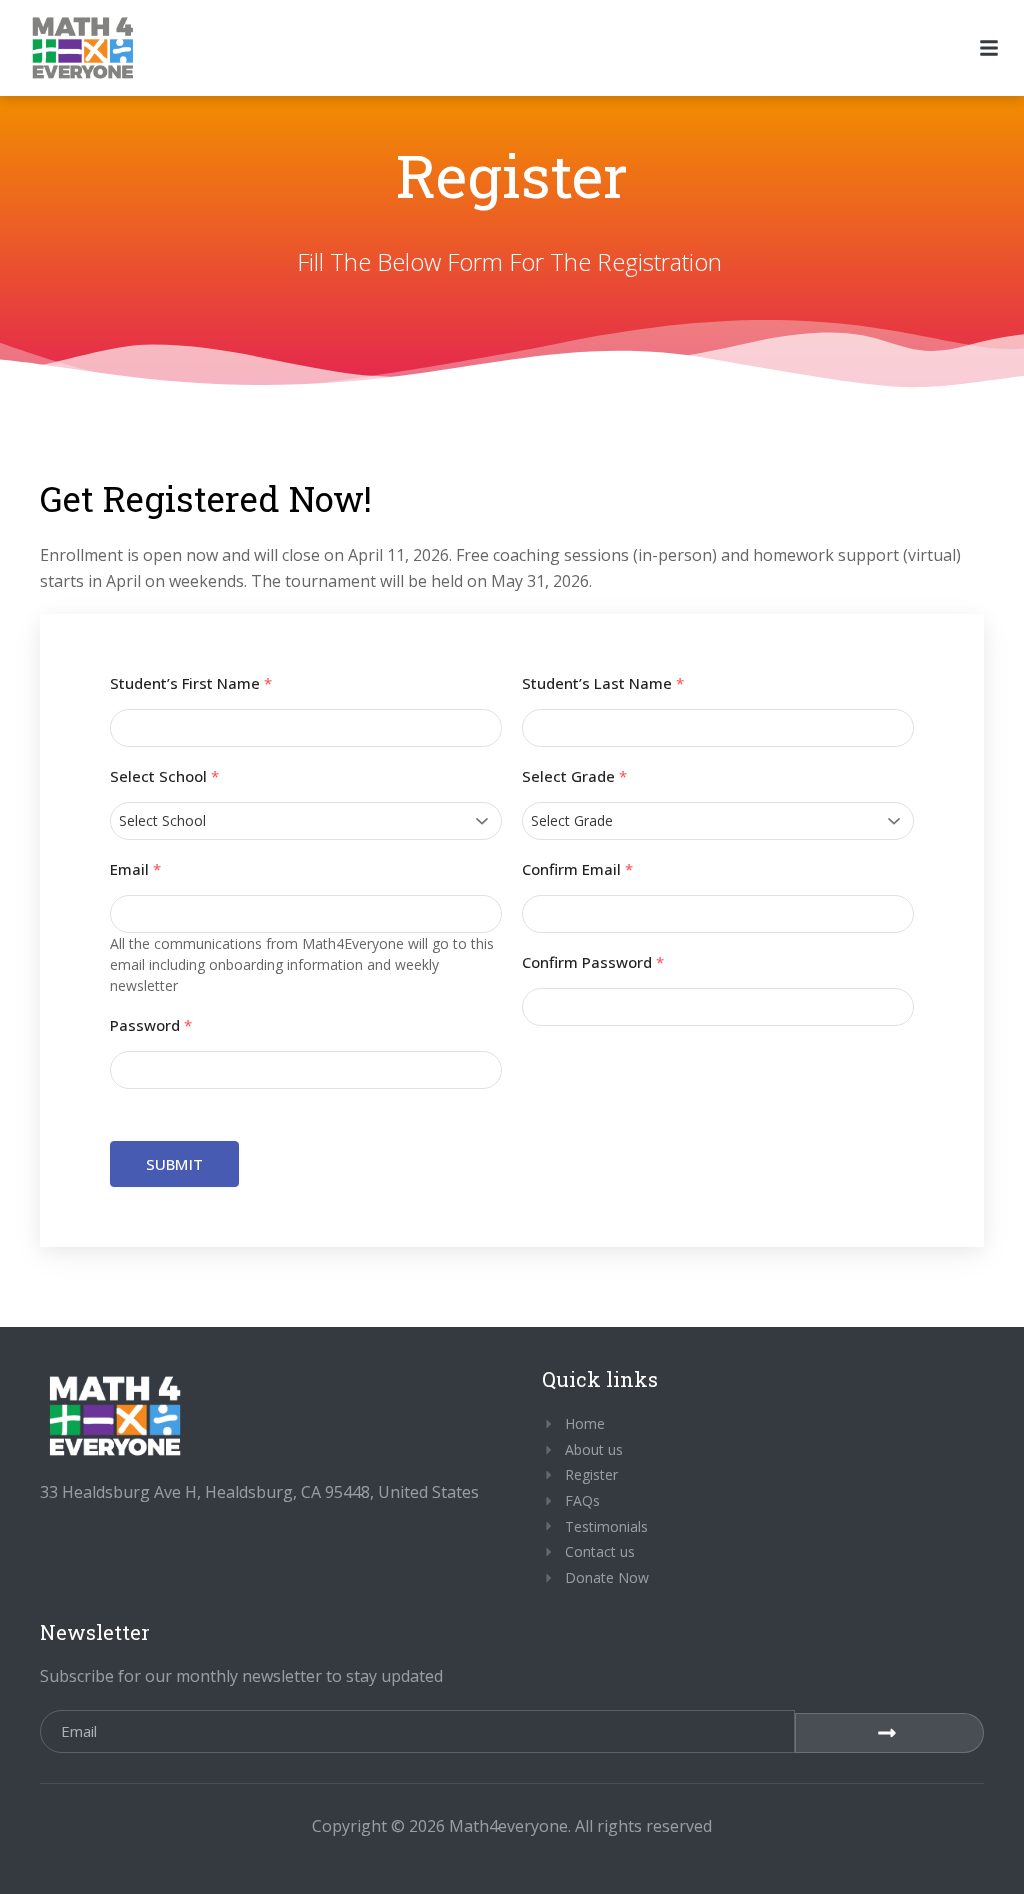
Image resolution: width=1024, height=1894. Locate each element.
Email (135, 869)
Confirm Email (577, 869)
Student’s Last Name (603, 683)
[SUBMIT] (889, 1733)
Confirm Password (593, 962)
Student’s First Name (191, 683)
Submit (174, 1164)
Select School (164, 776)
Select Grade (574, 776)
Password (151, 1025)
